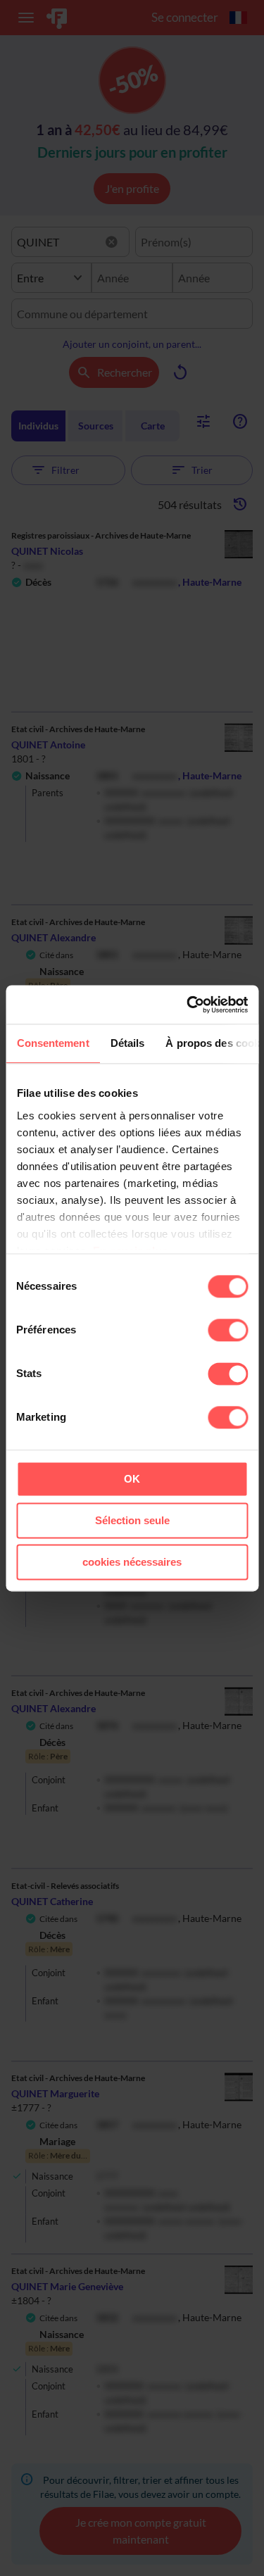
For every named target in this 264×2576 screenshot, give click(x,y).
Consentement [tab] (52, 1043)
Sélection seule (132, 1520)
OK (132, 1479)
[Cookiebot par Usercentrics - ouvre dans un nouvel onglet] (188, 1005)
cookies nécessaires (132, 1562)
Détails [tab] (127, 1043)
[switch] (228, 1330)
